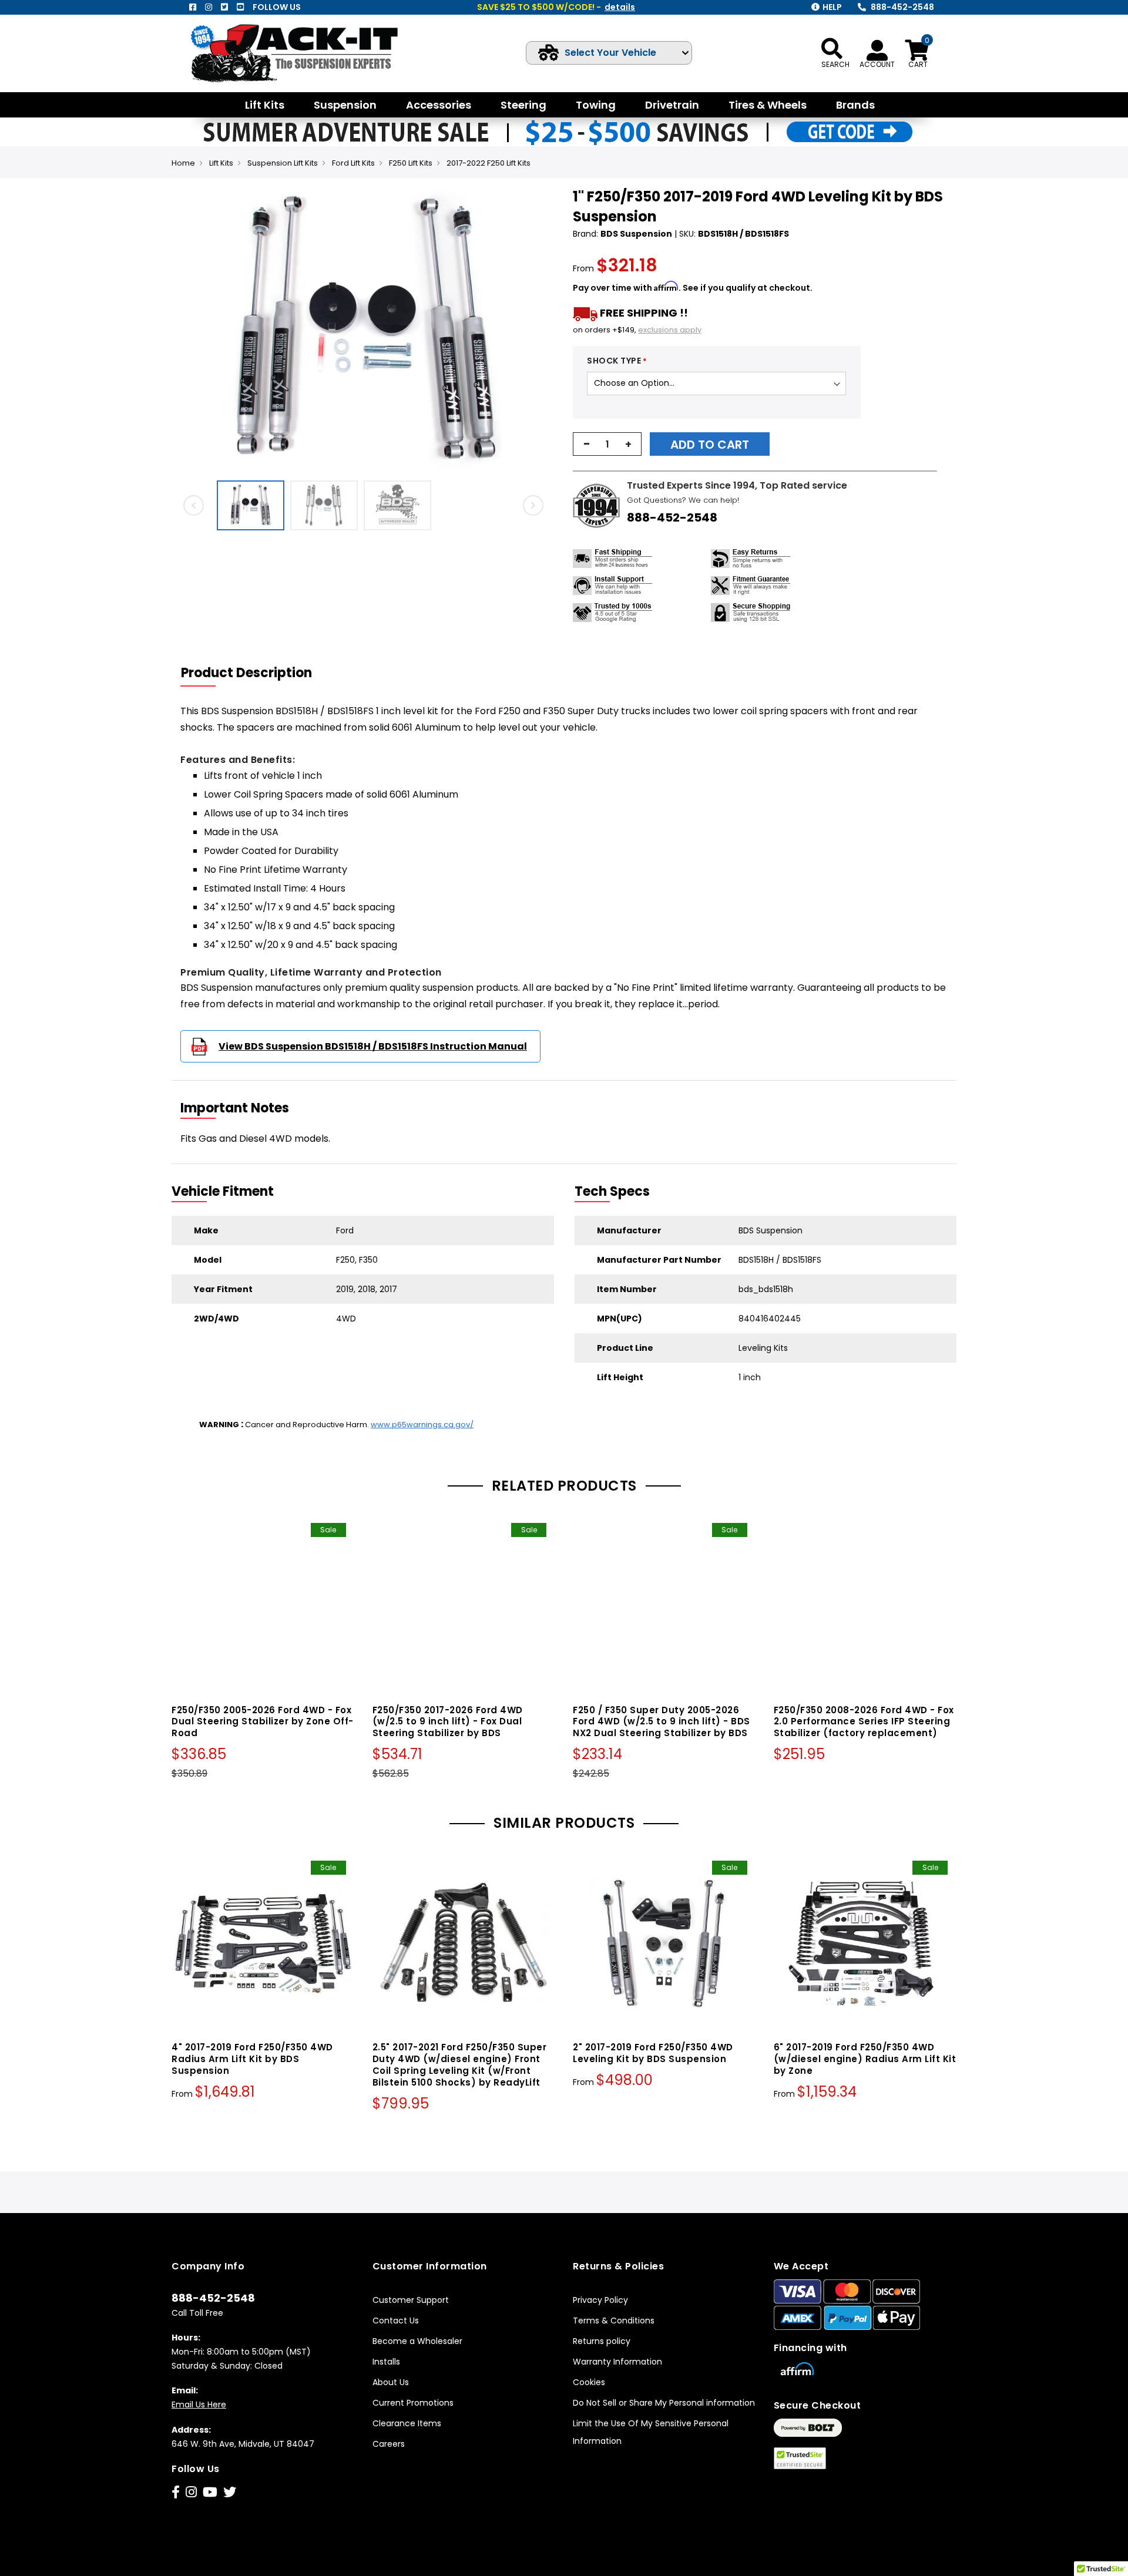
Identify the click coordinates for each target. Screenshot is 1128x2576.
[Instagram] (209, 7)
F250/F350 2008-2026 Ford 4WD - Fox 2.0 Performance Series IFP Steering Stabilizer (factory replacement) (864, 1722)
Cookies (589, 2382)
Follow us (277, 7)
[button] (544, 331)
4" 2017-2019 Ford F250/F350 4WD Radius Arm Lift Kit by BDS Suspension (252, 2059)
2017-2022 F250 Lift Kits (489, 163)
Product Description (246, 673)
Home (183, 163)
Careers (389, 2444)
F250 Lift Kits (411, 163)
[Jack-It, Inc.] (308, 53)
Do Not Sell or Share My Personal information (664, 2403)
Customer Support (411, 2300)
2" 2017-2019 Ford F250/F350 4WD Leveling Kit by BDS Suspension (653, 2053)
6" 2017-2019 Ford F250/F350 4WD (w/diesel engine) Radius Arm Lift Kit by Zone (865, 2059)
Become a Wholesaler (417, 2341)
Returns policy (602, 2341)
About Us (391, 2382)
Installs (386, 2362)
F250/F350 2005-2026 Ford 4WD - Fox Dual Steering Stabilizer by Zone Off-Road (263, 1722)
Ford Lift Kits (353, 163)
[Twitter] (224, 7)
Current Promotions (413, 2403)
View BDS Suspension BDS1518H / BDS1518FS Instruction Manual (373, 1046)
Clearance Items (407, 2423)
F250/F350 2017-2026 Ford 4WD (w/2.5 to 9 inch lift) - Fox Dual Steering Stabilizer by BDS (448, 1722)
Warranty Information (617, 2362)
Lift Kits (221, 163)
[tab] (254, 673)
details (620, 7)
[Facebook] (193, 7)
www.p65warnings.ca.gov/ (422, 1425)
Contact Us (396, 2321)
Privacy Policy (600, 2300)
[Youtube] (240, 7)
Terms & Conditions (614, 2321)
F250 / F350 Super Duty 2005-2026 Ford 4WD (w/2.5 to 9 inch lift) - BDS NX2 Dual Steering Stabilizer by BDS (662, 1722)
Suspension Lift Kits (283, 163)
